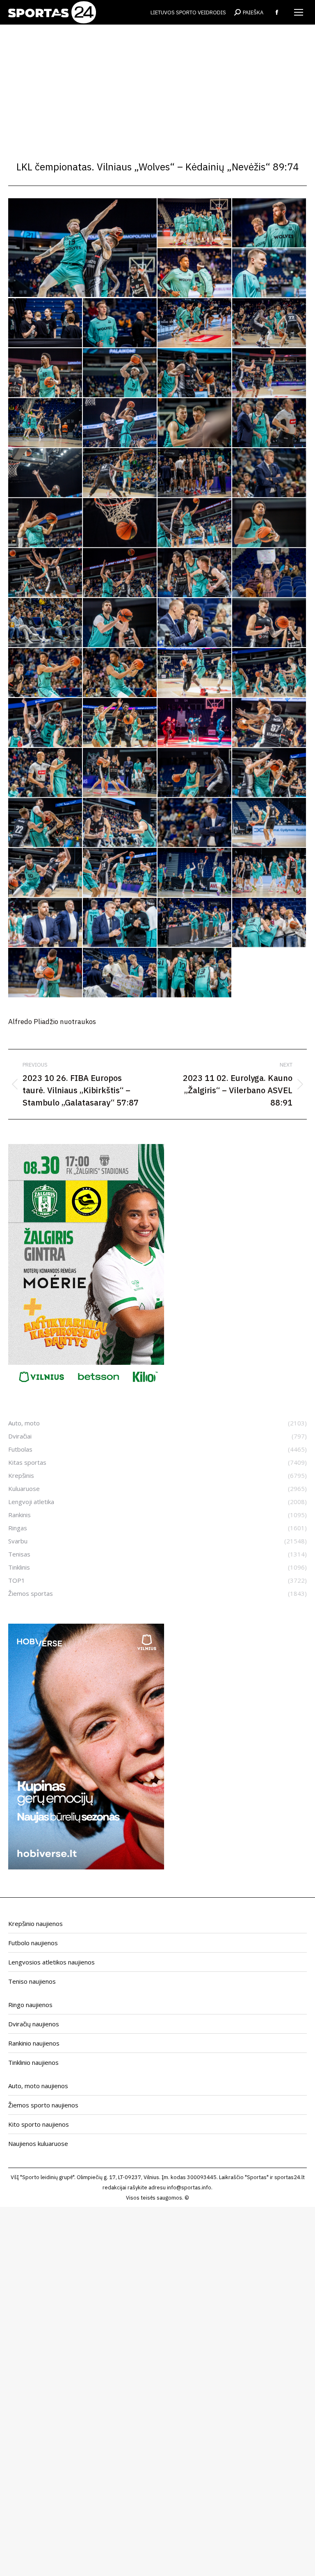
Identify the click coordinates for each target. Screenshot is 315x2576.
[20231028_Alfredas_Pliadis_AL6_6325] (195, 273)
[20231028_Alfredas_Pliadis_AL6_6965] (46, 473)
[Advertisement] (157, 86)
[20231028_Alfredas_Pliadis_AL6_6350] (120, 323)
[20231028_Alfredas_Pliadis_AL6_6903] (120, 423)
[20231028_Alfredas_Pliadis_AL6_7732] (195, 873)
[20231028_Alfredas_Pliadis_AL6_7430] (269, 673)
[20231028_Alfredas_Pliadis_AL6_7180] (269, 523)
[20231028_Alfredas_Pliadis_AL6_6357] (195, 323)
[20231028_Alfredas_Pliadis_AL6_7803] (195, 923)
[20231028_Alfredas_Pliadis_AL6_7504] (195, 723)
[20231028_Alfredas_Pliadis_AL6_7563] (269, 773)
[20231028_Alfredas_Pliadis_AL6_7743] (269, 873)
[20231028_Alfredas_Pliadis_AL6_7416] (195, 673)
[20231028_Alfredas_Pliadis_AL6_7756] (46, 923)
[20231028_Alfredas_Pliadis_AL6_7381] (195, 623)
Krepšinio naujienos (35, 1924)
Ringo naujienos (30, 2005)
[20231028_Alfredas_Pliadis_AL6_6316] (269, 223)
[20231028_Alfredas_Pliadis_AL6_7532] (46, 773)
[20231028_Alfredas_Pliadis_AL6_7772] (120, 923)
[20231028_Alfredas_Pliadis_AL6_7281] (46, 623)
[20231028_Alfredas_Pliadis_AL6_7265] (269, 573)
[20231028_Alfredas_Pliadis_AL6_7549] (120, 773)
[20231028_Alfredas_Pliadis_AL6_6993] (269, 473)
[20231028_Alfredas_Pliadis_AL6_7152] (120, 523)
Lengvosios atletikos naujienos (51, 1962)
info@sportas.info (189, 2187)
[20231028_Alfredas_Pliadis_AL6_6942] (269, 423)
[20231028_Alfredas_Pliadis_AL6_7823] (269, 923)
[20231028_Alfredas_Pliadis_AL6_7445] (46, 723)
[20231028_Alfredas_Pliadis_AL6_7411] (120, 673)
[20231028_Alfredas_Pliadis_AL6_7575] (46, 823)
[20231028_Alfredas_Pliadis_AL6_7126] (46, 523)
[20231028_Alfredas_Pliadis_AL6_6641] (120, 373)
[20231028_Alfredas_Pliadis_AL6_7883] (195, 973)
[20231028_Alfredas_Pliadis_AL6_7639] (269, 823)
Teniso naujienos (32, 1981)
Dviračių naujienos (34, 2024)
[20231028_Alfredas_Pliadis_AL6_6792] (46, 423)
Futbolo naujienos (33, 1943)
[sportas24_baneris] (86, 1867)
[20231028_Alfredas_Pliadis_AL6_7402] (269, 623)
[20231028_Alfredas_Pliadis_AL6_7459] (120, 723)
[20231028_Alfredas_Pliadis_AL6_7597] (120, 823)
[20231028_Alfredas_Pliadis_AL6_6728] (269, 373)
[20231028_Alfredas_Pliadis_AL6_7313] (120, 623)
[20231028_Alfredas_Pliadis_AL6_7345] (83, 248)
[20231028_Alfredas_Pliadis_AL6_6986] (195, 473)
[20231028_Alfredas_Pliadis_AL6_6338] (46, 323)
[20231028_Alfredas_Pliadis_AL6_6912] (195, 423)
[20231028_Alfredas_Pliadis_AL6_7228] (120, 573)
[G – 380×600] (86, 1387)
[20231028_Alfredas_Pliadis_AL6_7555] (195, 773)
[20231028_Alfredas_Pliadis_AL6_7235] (195, 573)
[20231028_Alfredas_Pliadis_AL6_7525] (269, 723)
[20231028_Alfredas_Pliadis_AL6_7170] (195, 523)
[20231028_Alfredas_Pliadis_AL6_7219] (46, 573)
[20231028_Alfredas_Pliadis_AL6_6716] (195, 373)
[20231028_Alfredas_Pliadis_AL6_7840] (46, 973)
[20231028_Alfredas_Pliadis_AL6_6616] (46, 373)
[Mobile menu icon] (299, 12)
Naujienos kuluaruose (38, 2143)
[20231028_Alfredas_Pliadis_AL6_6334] (269, 273)
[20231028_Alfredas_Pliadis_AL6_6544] (269, 323)
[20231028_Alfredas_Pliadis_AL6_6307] (195, 223)
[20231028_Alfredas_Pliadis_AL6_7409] (46, 673)
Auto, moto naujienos (38, 2086)
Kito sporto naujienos (39, 2124)
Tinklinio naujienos (33, 2062)
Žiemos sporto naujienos (43, 2105)
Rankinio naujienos (34, 2043)
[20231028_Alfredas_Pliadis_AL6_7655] (46, 873)
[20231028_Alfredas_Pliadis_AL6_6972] (120, 473)
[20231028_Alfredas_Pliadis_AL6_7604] (195, 823)
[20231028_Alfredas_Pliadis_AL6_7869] (120, 973)
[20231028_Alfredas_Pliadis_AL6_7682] (120, 873)
